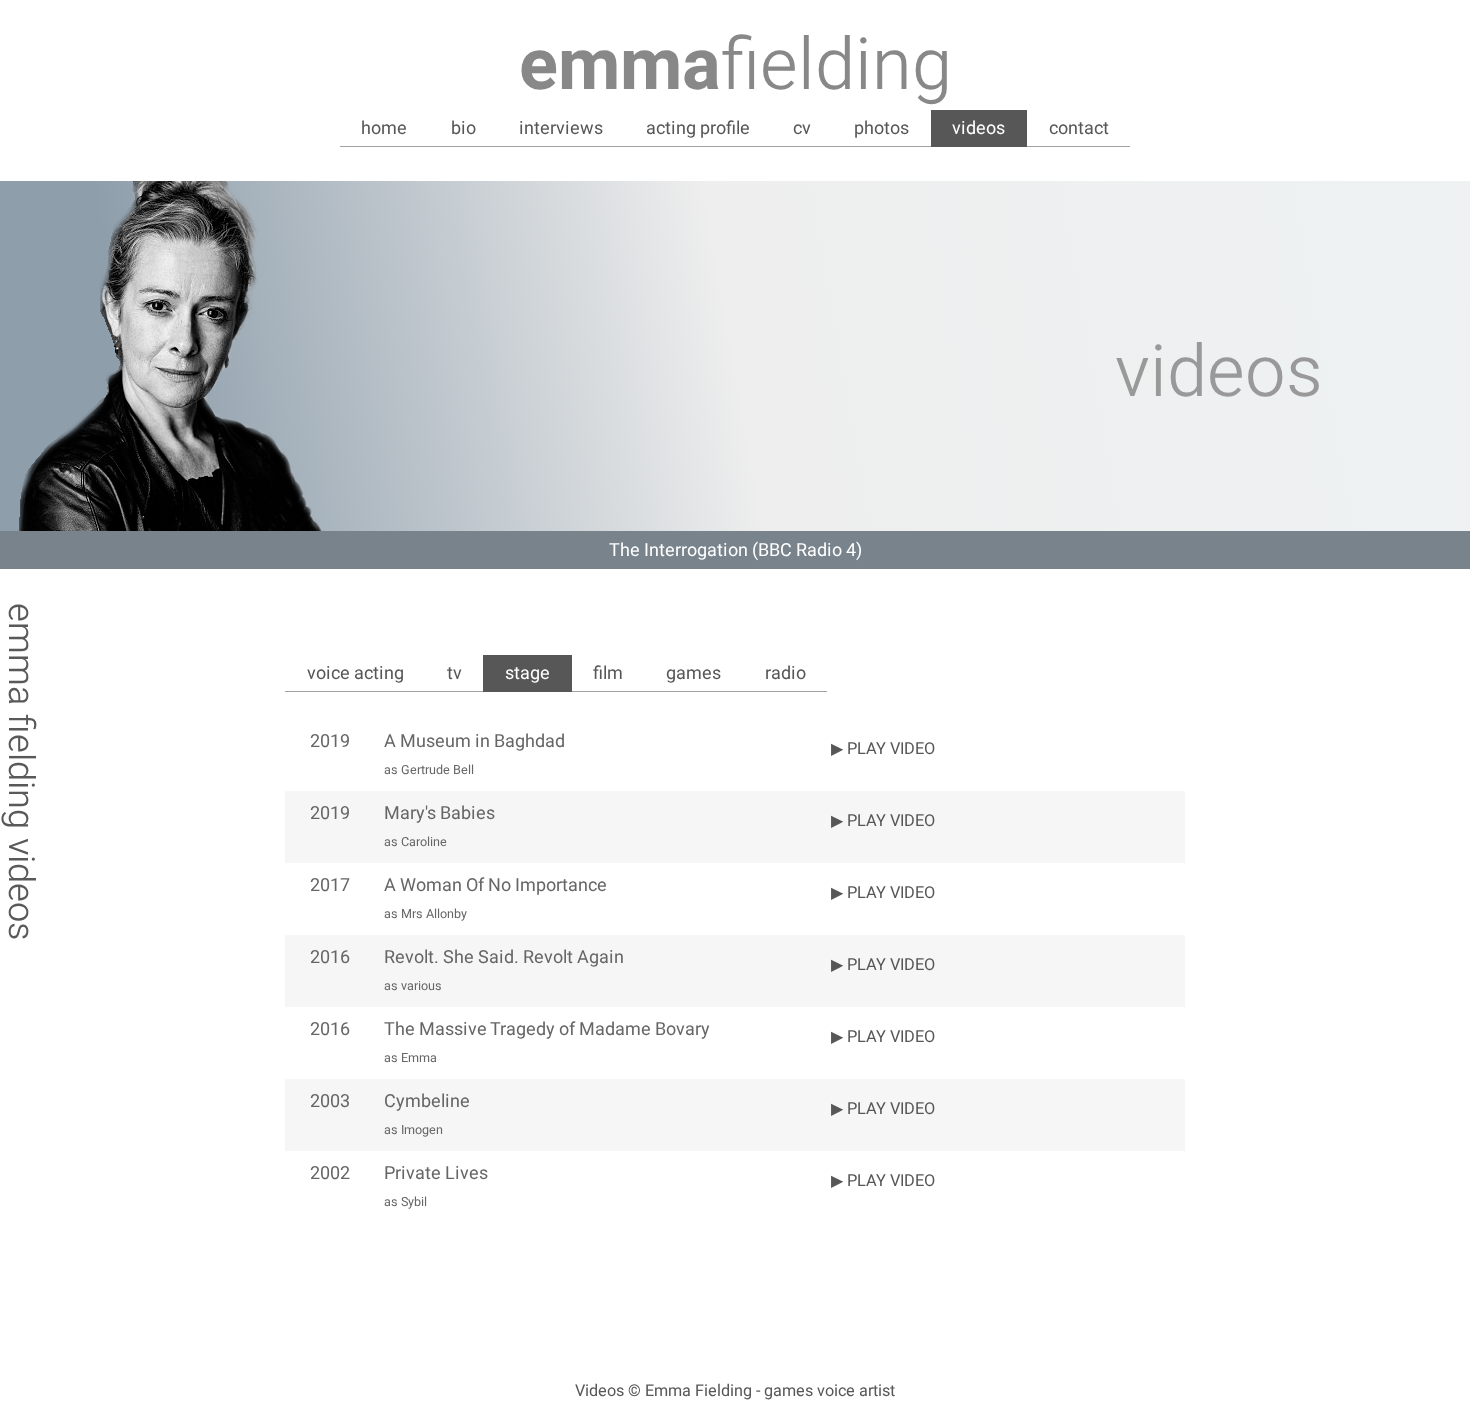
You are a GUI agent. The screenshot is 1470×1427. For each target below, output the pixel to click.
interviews (561, 128)
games (693, 673)
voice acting (355, 673)
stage (527, 673)
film (608, 673)
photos (881, 128)
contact (1079, 128)
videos (978, 128)
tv (454, 673)
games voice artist (829, 1391)
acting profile (698, 128)
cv (802, 128)
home (384, 128)
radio (785, 673)
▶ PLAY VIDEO (883, 749)
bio (463, 128)
